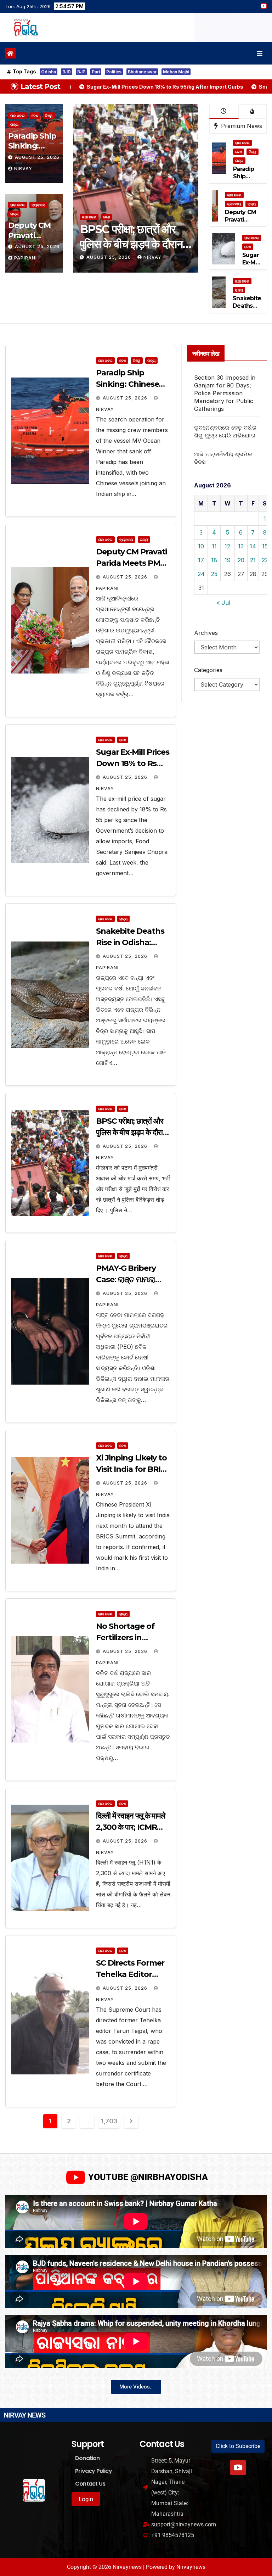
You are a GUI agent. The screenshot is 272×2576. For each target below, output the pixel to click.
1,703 (109, 2121)
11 (214, 546)
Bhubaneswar (142, 72)
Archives (206, 633)
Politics (114, 72)
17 (201, 560)
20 (241, 560)
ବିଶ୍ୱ (49, 116)
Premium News (241, 126)
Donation (87, 2458)
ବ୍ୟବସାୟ (38, 205)
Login (86, 2499)
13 (241, 546)
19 (228, 560)
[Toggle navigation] (260, 53)
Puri (96, 72)
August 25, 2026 (37, 157)
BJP (81, 72)
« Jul (223, 603)
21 (253, 560)
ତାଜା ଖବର (18, 116)
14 (253, 546)
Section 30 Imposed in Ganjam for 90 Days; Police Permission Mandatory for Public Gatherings (225, 393)
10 (201, 546)
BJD (67, 72)
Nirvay (23, 169)
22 (265, 560)
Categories (208, 670)
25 (214, 574)
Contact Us (90, 2484)
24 (201, 574)
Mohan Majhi (176, 72)
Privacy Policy (93, 2471)
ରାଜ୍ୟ (14, 124)
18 (214, 560)
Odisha (49, 72)
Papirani (25, 258)
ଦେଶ (35, 116)
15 (265, 546)
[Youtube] (238, 2468)
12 (227, 546)
